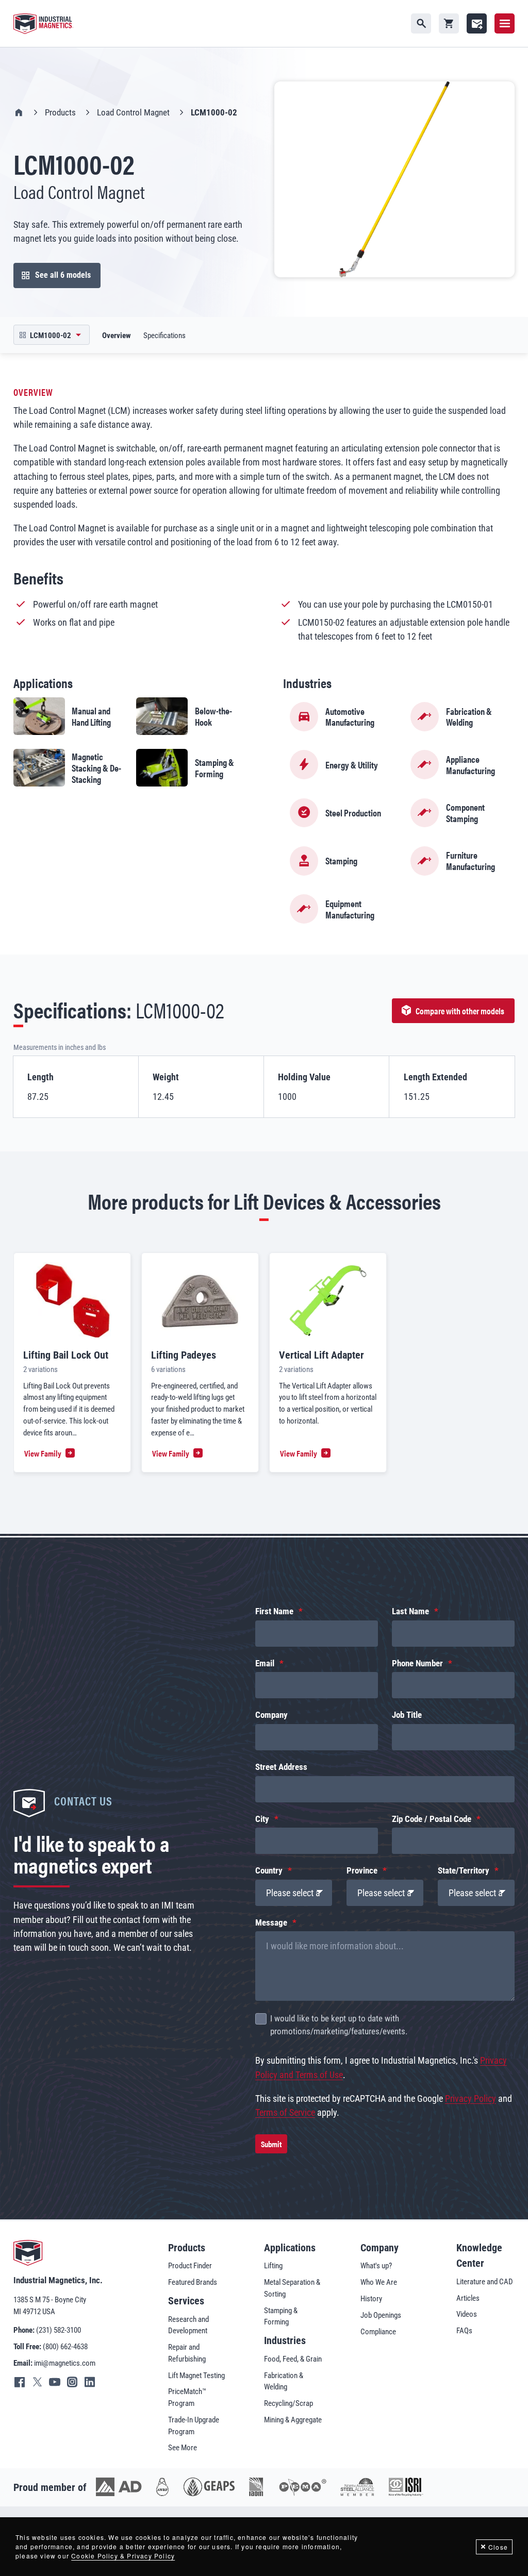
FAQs (464, 2331)
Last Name (410, 1611)
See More (183, 2448)
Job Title (407, 1715)
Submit (271, 2144)
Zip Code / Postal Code (432, 1819)
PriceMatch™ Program (187, 2397)
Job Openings (381, 2315)
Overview (117, 336)
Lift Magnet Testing (196, 2376)
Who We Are (379, 2282)
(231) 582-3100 (59, 2330)
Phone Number (417, 1663)
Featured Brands (193, 2282)
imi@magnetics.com (65, 2363)
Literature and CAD (485, 2282)
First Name (274, 1611)
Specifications (164, 336)
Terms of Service (285, 2112)
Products (60, 113)
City (262, 1819)
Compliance (378, 2332)
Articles (468, 2298)
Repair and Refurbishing (187, 2353)
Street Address (281, 1767)
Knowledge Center (479, 2255)
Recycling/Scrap (288, 2403)
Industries (285, 2340)
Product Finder (190, 2266)
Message (271, 1923)
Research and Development (188, 2325)
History (371, 2299)
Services (186, 2301)
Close (498, 2547)
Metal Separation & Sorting (292, 2288)
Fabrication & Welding (284, 2381)
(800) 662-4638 (65, 2347)
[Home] (43, 24)
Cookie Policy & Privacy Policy (123, 2556)
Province (362, 1871)
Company (271, 1715)
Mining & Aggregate (293, 2420)
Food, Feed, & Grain (293, 2359)
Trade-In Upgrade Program (194, 2426)
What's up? (376, 2266)
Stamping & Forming (281, 2316)
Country (269, 1871)
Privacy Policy (471, 2098)
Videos (467, 2314)
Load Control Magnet (133, 113)
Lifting (273, 2266)
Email (265, 1663)
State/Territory (464, 1871)
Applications (290, 2248)
